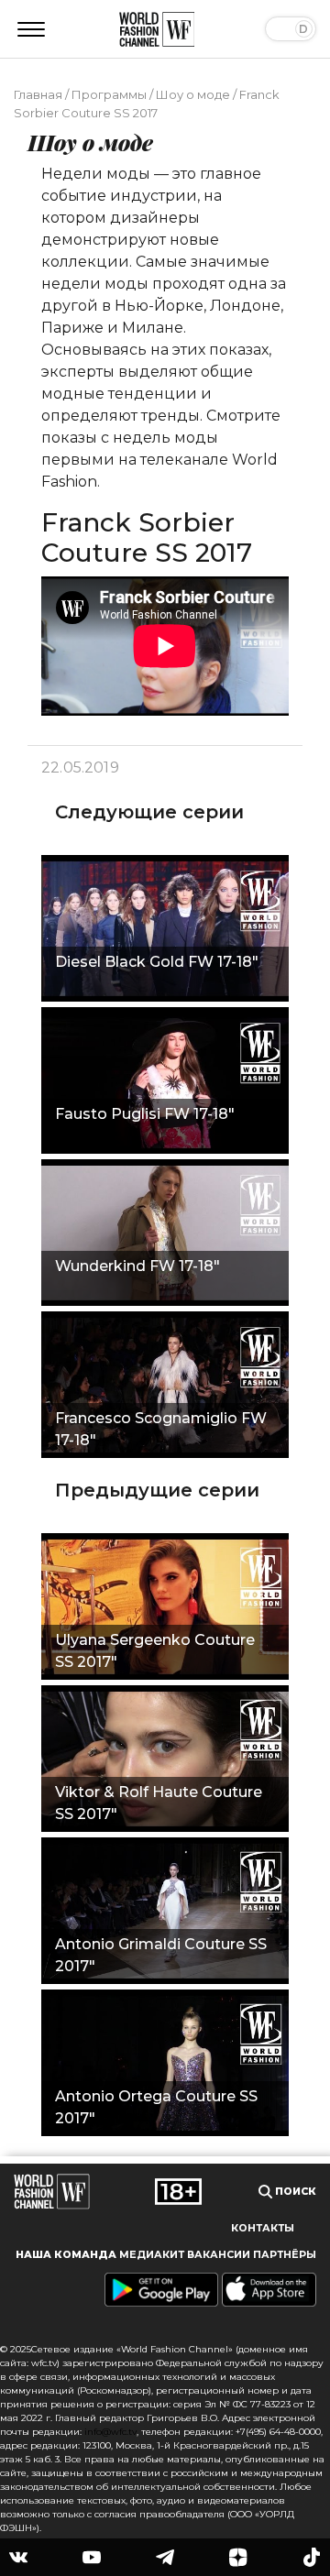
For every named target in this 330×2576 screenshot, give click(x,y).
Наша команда (66, 2255)
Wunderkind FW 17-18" (137, 1266)
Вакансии (219, 2255)
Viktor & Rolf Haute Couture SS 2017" (159, 1803)
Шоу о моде (193, 94)
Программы (109, 94)
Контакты (263, 2228)
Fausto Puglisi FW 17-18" (145, 1114)
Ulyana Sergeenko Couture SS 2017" (155, 1651)
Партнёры (285, 2255)
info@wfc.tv (110, 2432)
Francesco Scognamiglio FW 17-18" (161, 1429)
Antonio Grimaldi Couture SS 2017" (161, 1955)
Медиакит (152, 2255)
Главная (38, 94)
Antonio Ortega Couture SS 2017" (156, 2107)
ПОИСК (294, 2192)
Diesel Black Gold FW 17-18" (157, 962)
